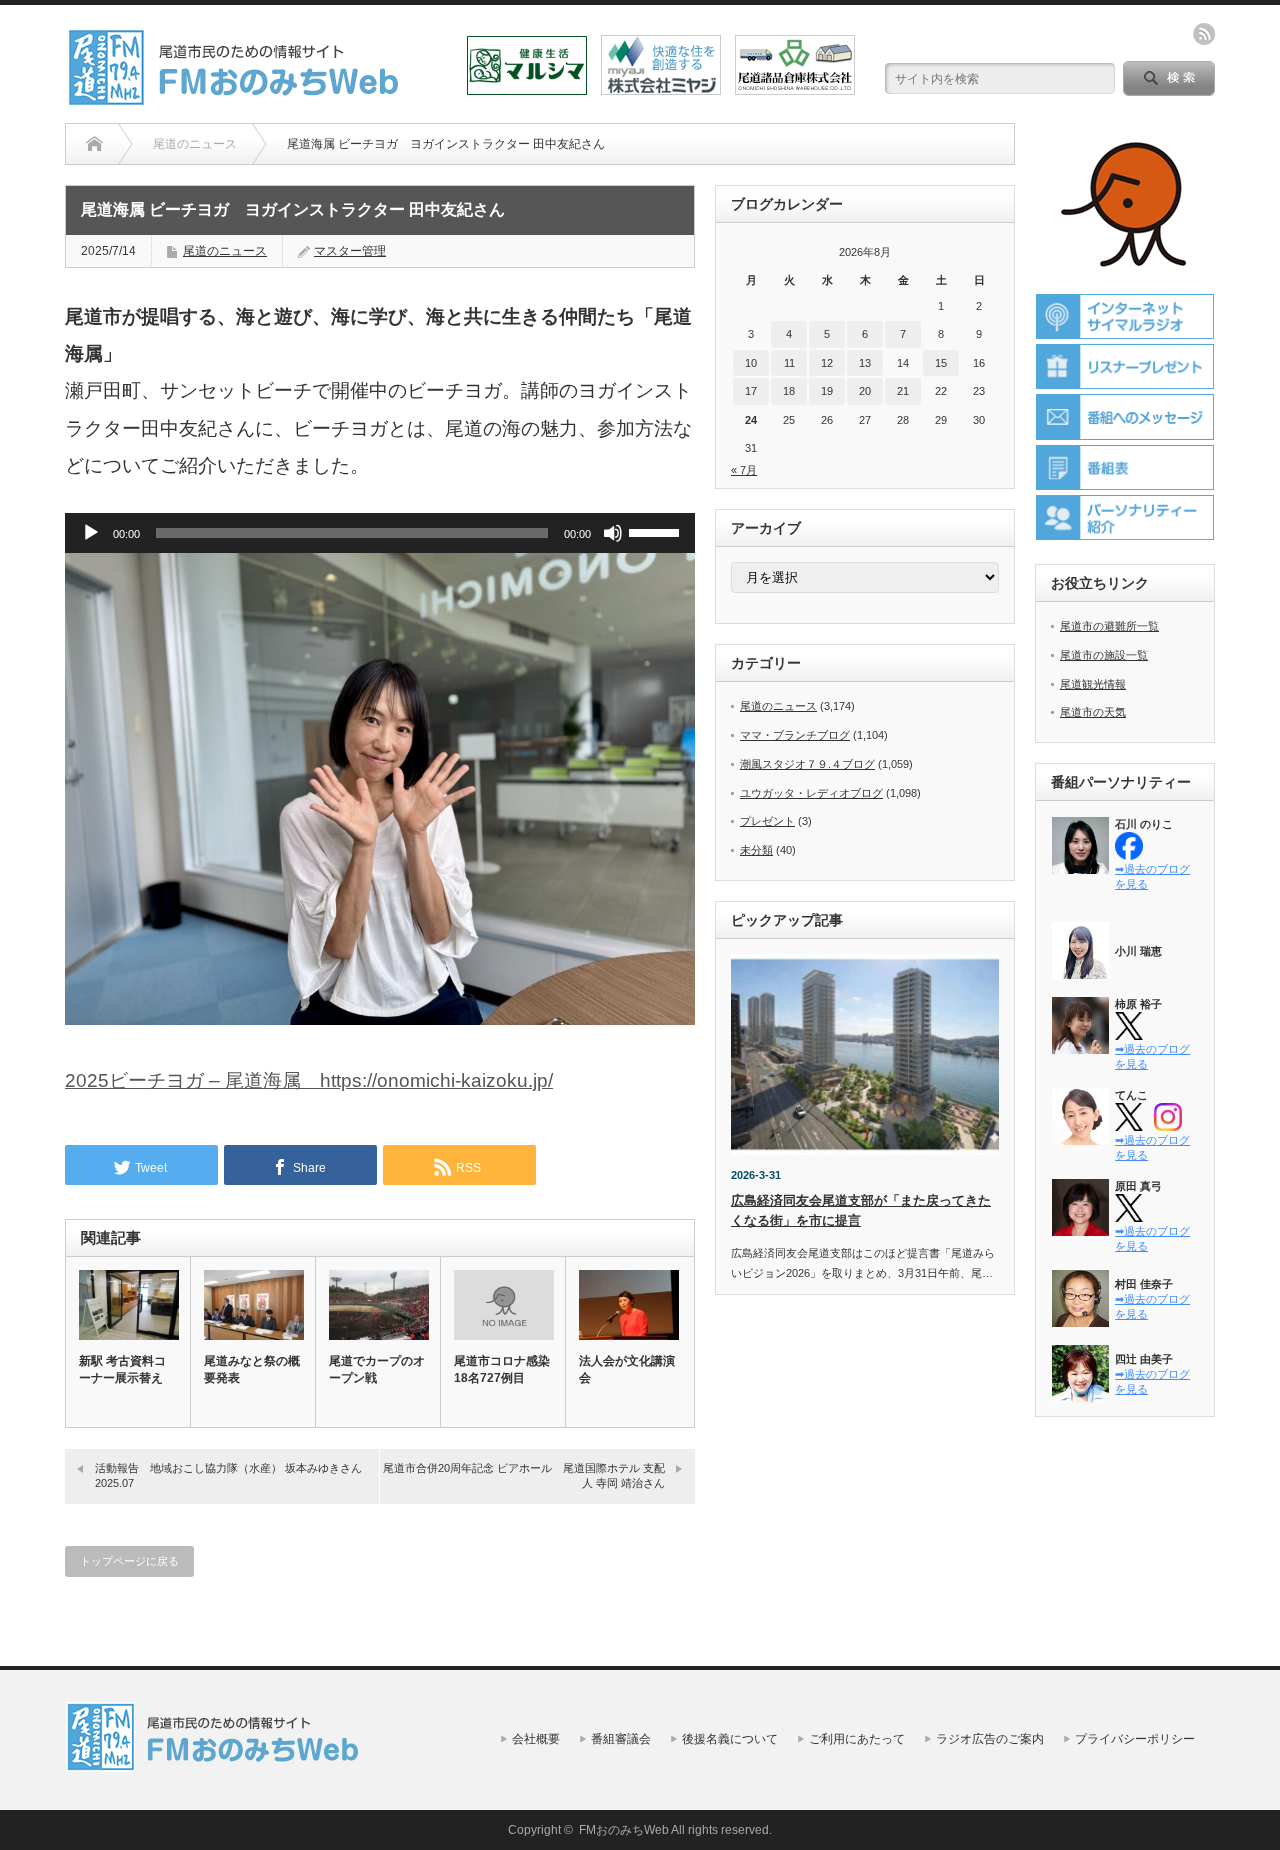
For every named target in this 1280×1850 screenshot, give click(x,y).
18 (789, 391)
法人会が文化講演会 (627, 1369)
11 (789, 363)
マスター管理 (350, 251)
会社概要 (536, 1739)
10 (751, 363)
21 (903, 391)
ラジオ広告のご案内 (990, 1739)
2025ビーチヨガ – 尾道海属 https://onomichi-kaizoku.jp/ (309, 1080)
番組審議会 (621, 1739)
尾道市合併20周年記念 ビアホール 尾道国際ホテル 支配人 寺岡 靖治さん (524, 1475)
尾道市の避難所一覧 (1109, 626)
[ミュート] (613, 533)
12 (827, 363)
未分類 (756, 850)
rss (1204, 34)
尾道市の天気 (1093, 712)
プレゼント (767, 821)
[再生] (91, 533)
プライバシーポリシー (1135, 1739)
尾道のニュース (225, 251)
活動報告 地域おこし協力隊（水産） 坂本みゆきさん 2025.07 (228, 1475)
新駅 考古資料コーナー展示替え (122, 1369)
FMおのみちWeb (624, 1830)
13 (865, 363)
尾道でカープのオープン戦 (377, 1369)
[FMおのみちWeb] (237, 98)
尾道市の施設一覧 (1104, 655)
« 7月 (744, 470)
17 (751, 391)
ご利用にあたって (857, 1739)
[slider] (657, 531)
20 (865, 391)
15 (941, 363)
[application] (380, 533)
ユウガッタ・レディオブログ (811, 793)
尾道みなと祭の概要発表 (252, 1369)
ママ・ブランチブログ (795, 735)
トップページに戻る (129, 1561)
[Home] (94, 144)
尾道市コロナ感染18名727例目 (502, 1369)
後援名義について (730, 1739)
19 (827, 391)
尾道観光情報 (1093, 684)
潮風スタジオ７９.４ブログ (807, 764)
